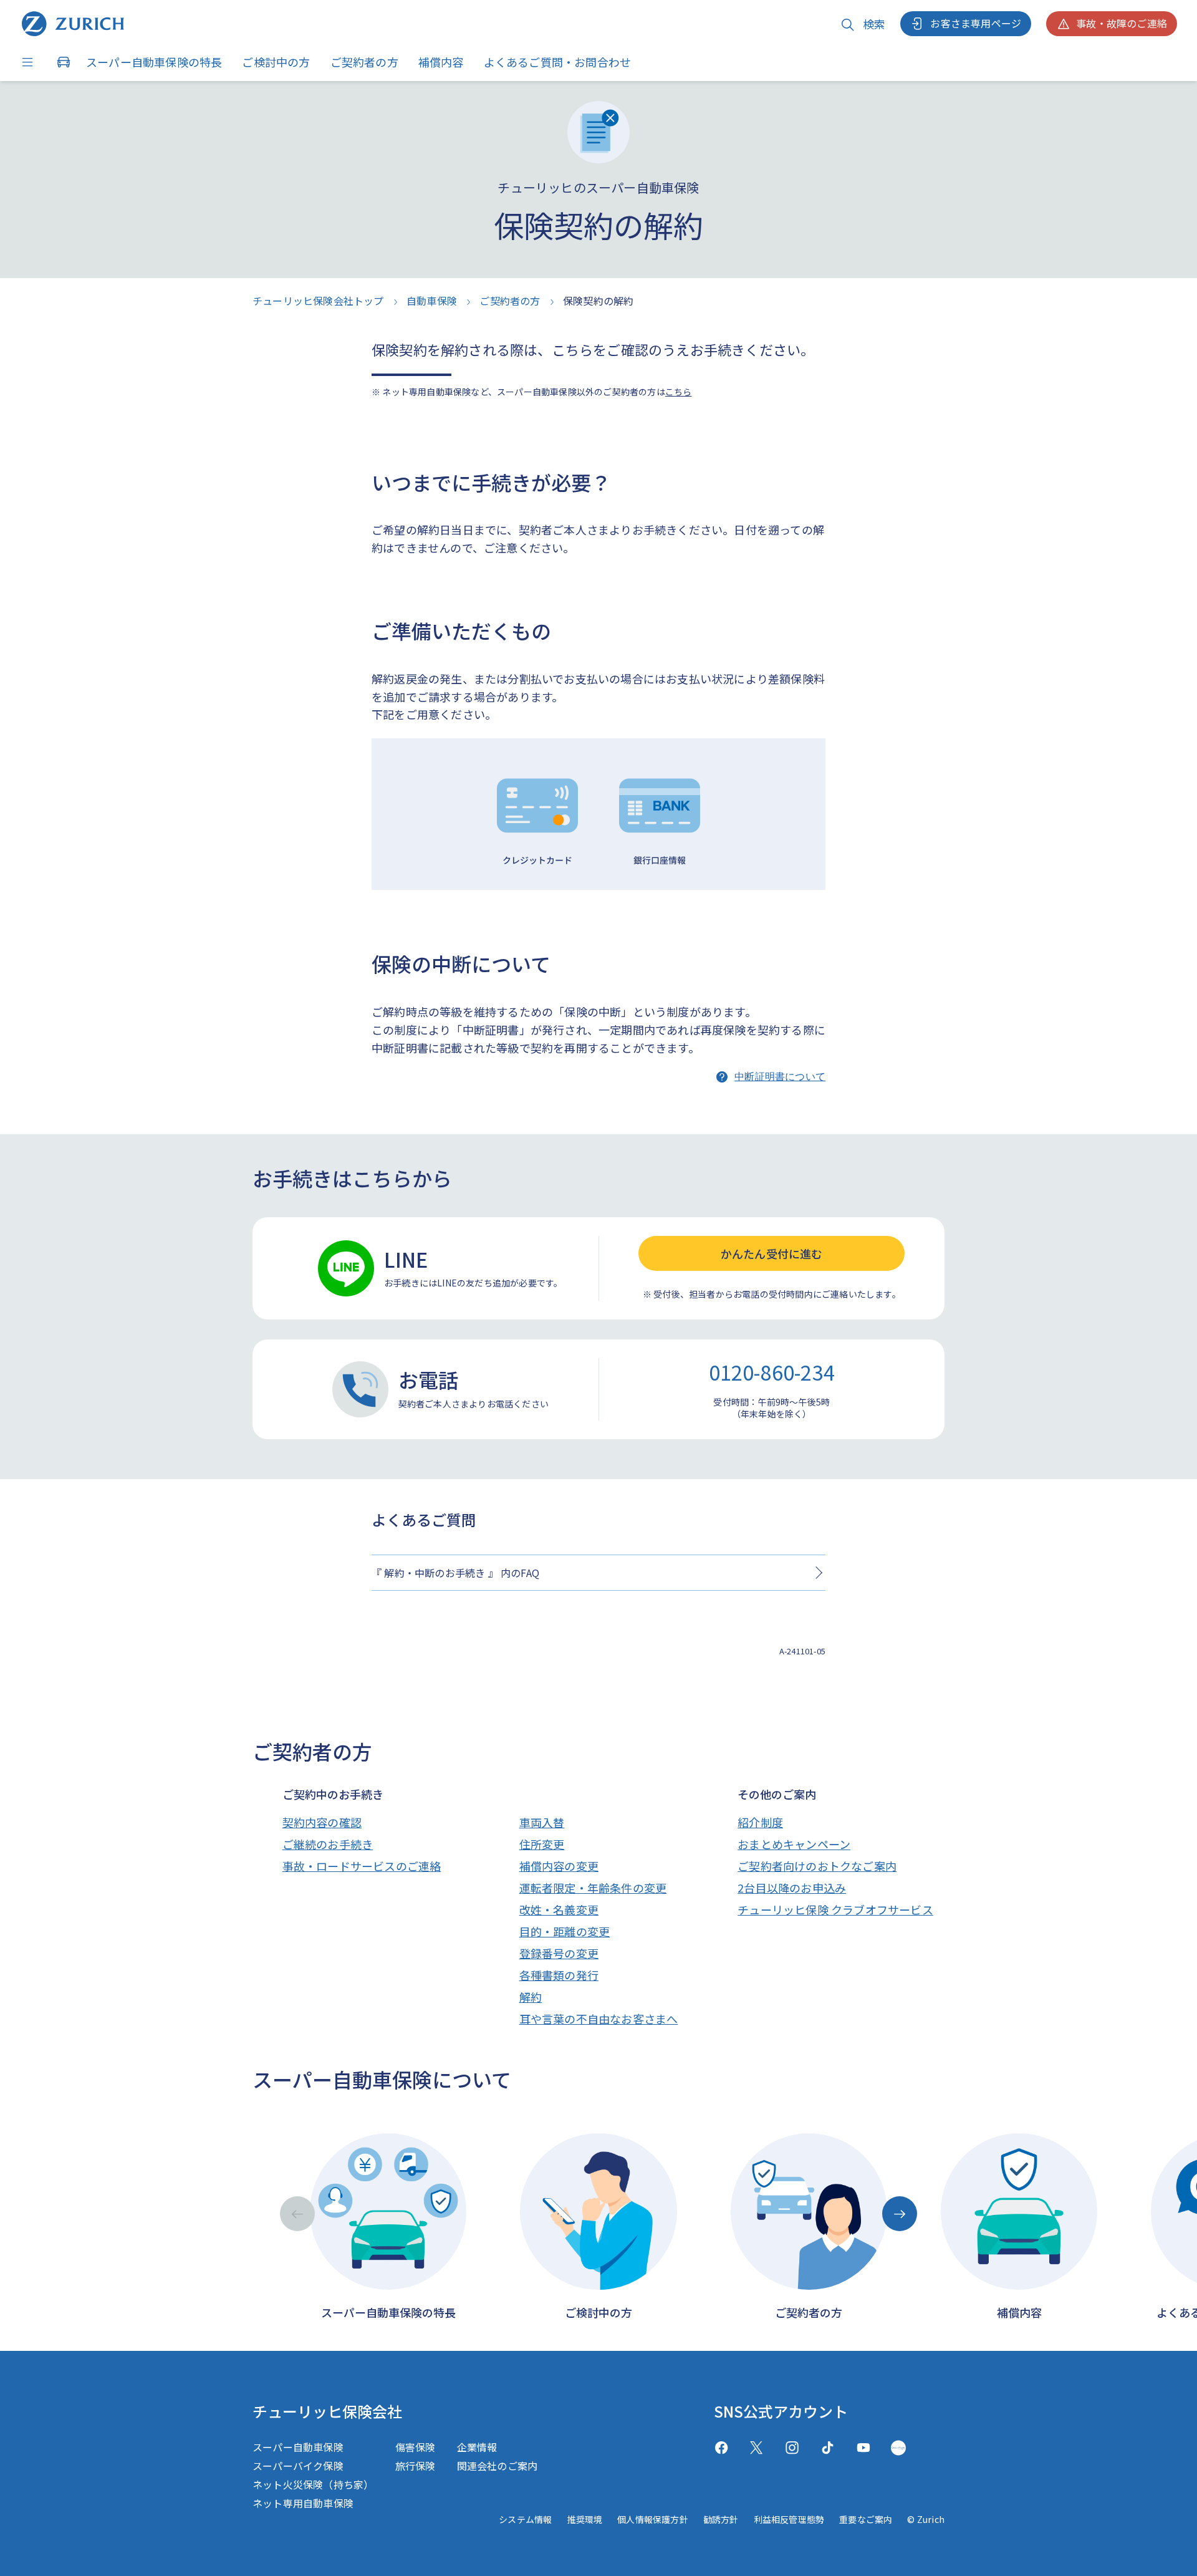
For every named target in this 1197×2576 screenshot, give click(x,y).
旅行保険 (416, 2466)
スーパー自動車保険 (298, 2447)
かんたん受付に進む (772, 1253)
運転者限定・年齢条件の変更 (593, 1888)
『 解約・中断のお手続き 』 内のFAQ (455, 1573)
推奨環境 (584, 2519)
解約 (531, 1997)
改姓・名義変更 (559, 1909)
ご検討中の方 (276, 62)
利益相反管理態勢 (789, 2519)
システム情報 (525, 2519)
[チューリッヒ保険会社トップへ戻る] (73, 24)
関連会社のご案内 (498, 2466)
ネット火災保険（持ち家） (313, 2484)
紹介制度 (760, 1822)
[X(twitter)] (757, 2448)
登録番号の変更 (559, 1953)
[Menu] (31, 62)
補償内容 (441, 62)
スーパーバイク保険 (298, 2466)
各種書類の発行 (559, 1975)
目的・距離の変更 (565, 1931)
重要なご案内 (866, 2519)
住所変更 (542, 1844)
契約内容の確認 (322, 1822)
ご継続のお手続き (328, 1844)
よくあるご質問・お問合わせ (558, 62)
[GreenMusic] (898, 2448)
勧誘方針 (721, 2519)
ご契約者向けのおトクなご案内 (817, 1866)
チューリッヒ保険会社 (327, 2411)
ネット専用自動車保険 (303, 2503)
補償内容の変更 (559, 1866)
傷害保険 (416, 2447)
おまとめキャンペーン (794, 1844)
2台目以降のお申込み (792, 1888)
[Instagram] (792, 2448)
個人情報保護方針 (653, 2519)
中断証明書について (780, 1077)
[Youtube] (863, 2448)
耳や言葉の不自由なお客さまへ (599, 2019)
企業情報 (477, 2447)
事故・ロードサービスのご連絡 (362, 1866)
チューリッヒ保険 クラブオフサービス (835, 1909)
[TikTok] (828, 2448)
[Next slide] (900, 2214)
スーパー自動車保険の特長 (154, 62)
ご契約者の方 (364, 62)
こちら (679, 392)
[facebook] (721, 2448)
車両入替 (542, 1822)
